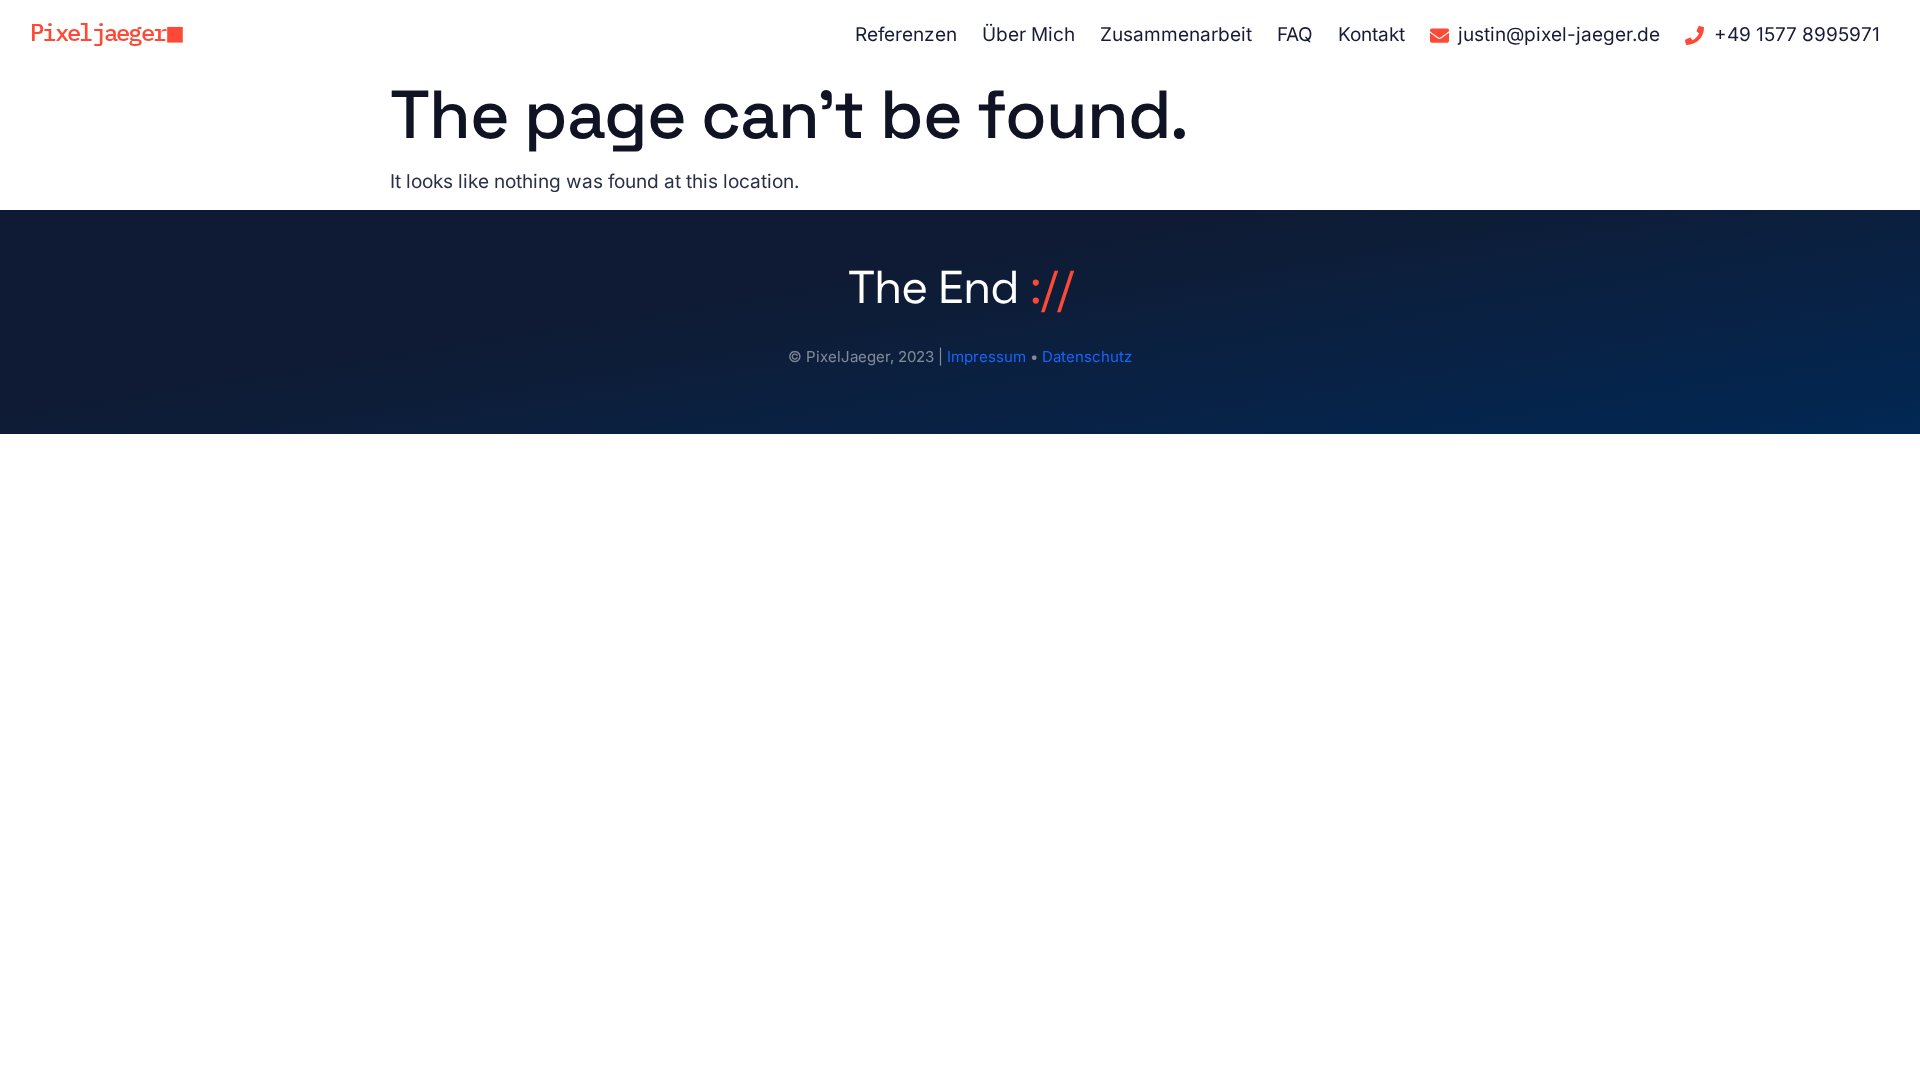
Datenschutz (1087, 356)
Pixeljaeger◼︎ (107, 32)
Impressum (986, 356)
